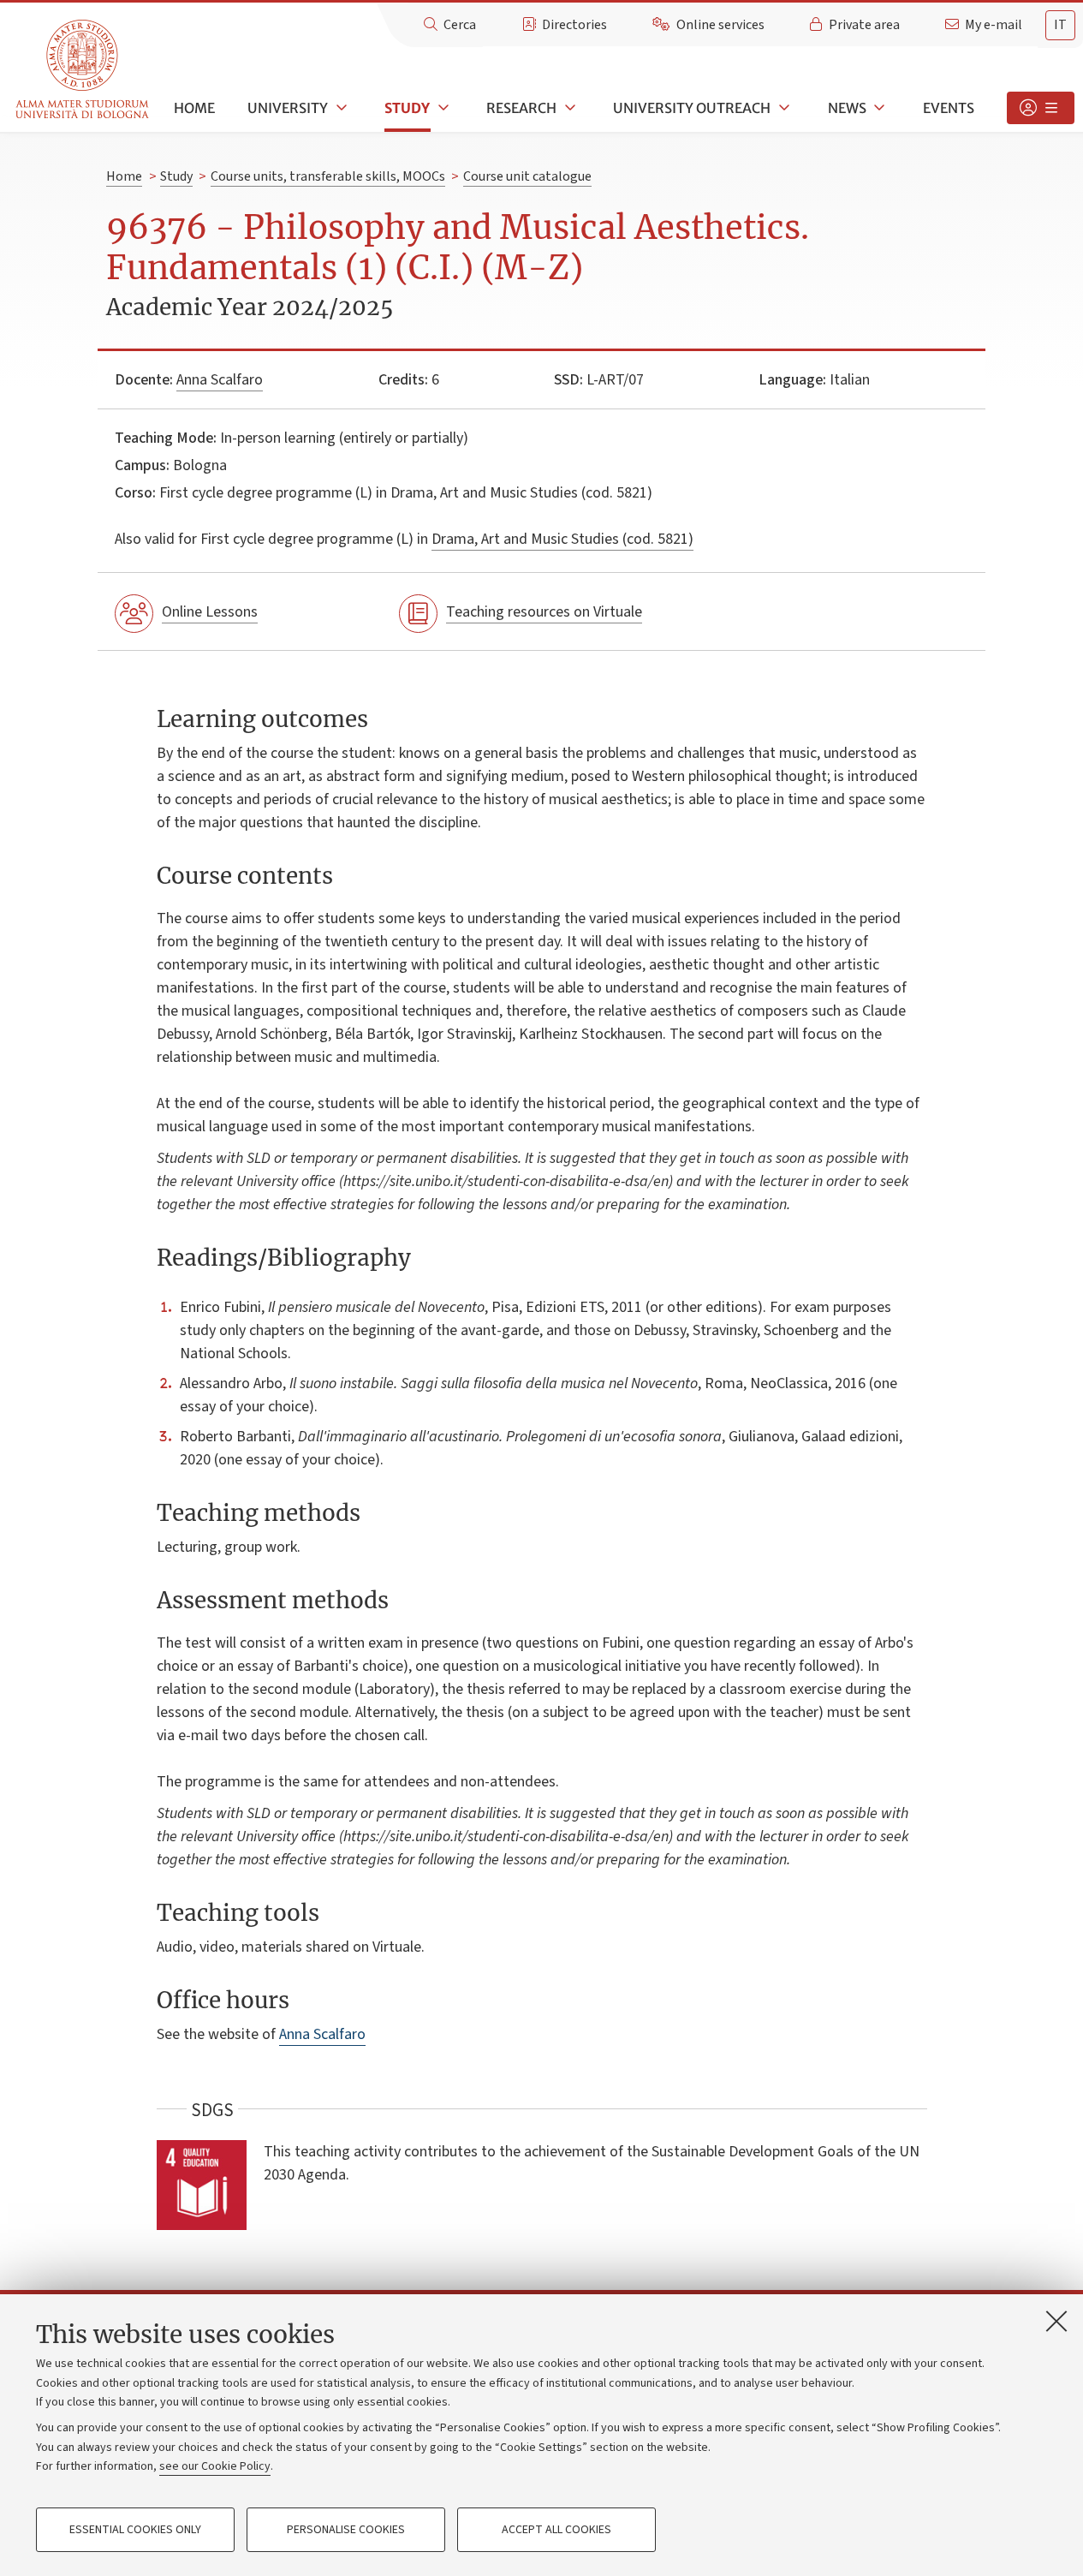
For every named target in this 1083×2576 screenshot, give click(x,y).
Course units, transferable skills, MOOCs (328, 176)
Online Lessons (210, 612)
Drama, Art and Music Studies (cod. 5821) (562, 539)
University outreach (692, 108)
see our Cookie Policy (215, 2466)
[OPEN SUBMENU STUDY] (442, 108)
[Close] (1056, 2321)
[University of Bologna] (83, 70)
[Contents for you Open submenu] (1041, 108)
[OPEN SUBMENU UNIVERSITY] (340, 108)
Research (521, 108)
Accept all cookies (556, 2530)
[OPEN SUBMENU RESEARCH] (568, 108)
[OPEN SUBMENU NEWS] (878, 108)
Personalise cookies (346, 2530)
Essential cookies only (135, 2530)
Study (407, 108)
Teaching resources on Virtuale (544, 612)
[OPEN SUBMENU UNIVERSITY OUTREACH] (782, 108)
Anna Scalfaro (220, 380)
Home (194, 108)
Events (949, 108)
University (288, 108)
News (847, 108)
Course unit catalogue (527, 176)
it (1060, 25)
